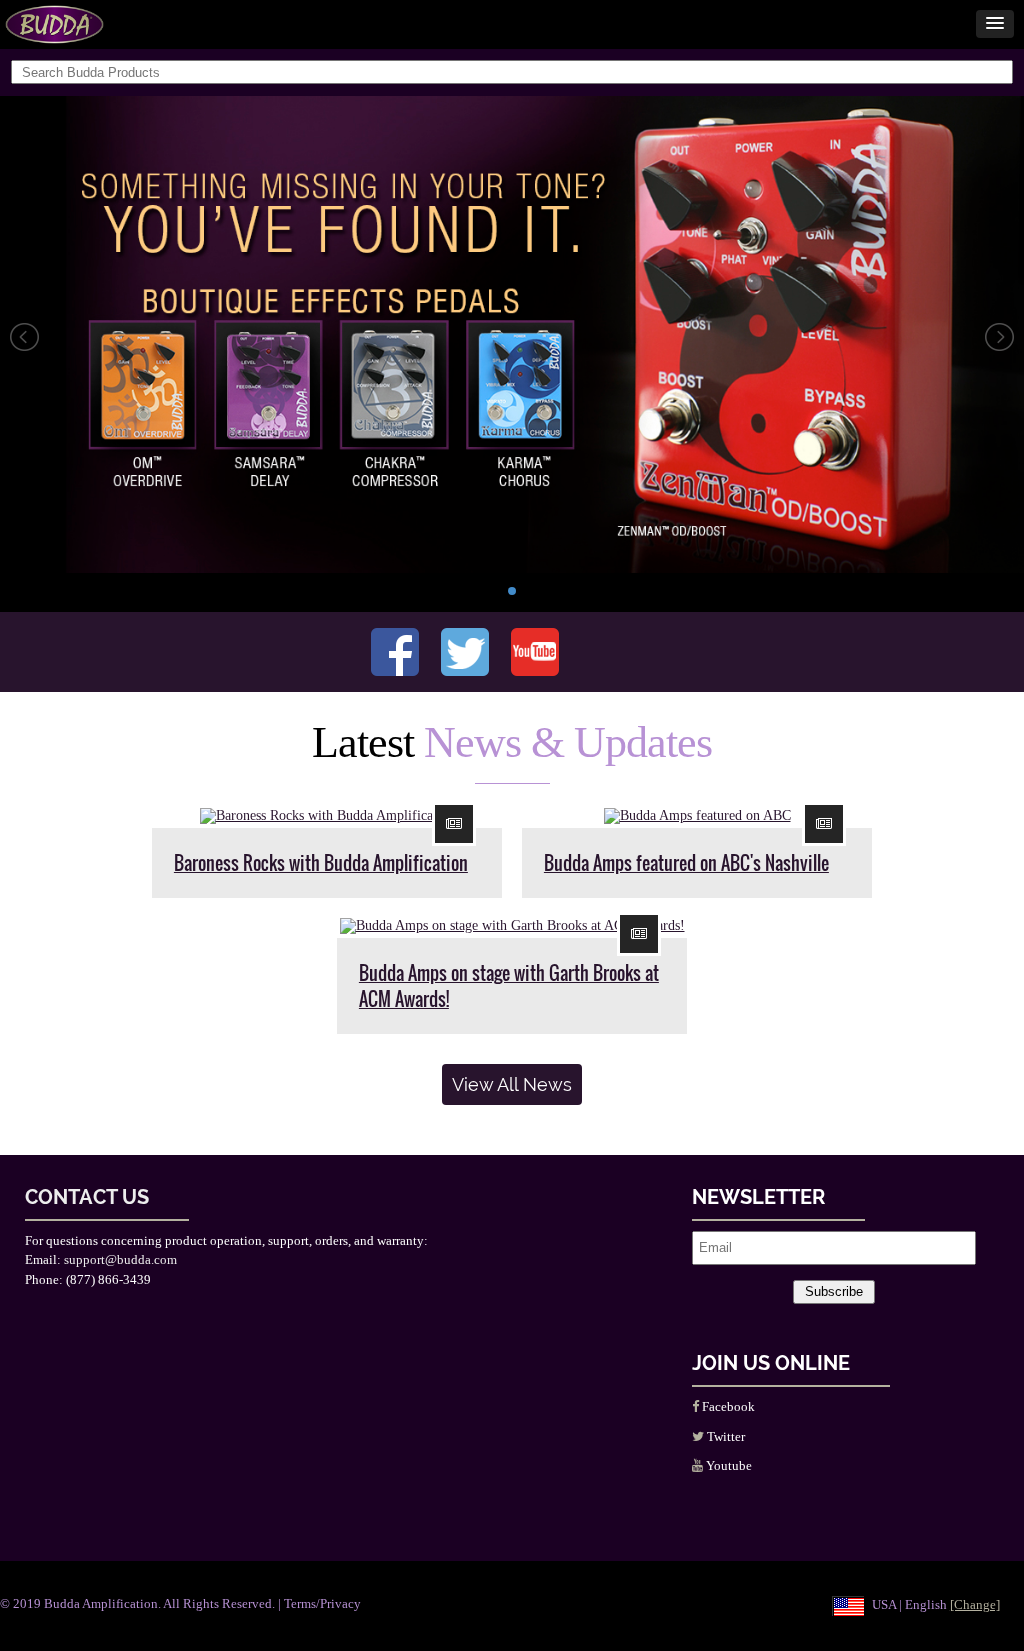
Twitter (724, 1436)
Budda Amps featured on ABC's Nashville (686, 863)
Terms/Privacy (322, 1603)
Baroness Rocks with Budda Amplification (321, 863)
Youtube (727, 1465)
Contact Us (87, 1197)
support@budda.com (120, 1259)
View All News (512, 1084)
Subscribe (834, 1291)
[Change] (975, 1604)
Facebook (727, 1406)
